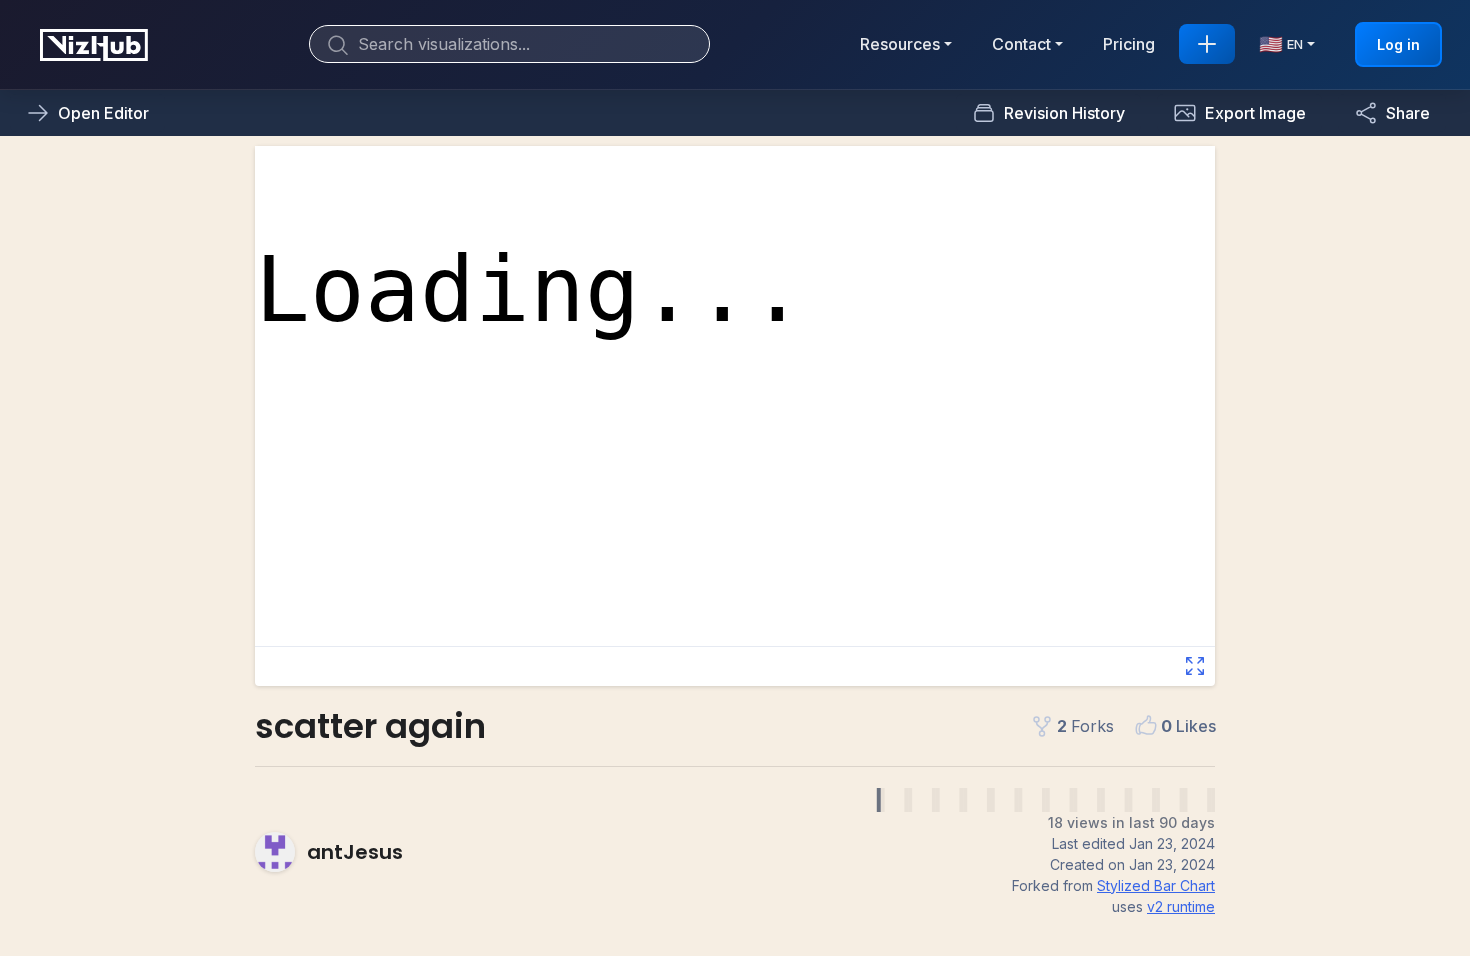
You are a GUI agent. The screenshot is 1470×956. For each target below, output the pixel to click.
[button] (1239, 113)
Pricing (1129, 44)
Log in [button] (1398, 44)
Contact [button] (1021, 44)
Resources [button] (900, 44)
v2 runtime (1181, 906)
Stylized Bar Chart (1156, 885)
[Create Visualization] (1207, 44)
